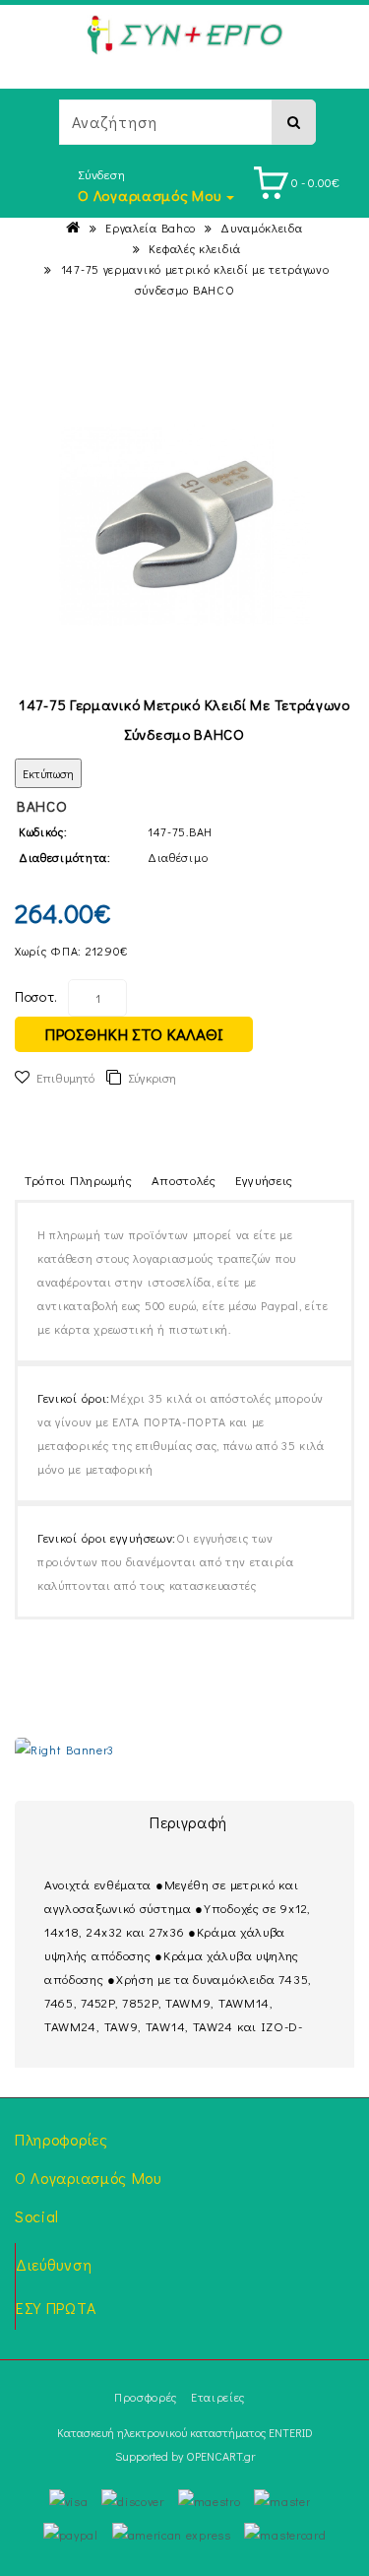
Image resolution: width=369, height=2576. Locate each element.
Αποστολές (184, 1180)
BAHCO (42, 806)
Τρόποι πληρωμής (79, 1180)
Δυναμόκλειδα (261, 228)
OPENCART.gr (220, 2456)
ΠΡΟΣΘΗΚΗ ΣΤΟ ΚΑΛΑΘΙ (134, 1034)
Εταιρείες (218, 2397)
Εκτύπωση (48, 773)
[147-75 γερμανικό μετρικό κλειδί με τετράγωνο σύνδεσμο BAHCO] (184, 525)
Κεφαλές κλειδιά (195, 248)
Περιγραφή (188, 1822)
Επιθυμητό (65, 1077)
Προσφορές (146, 2397)
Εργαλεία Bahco (151, 228)
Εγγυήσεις (264, 1180)
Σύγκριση (152, 1077)
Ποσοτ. (36, 996)
